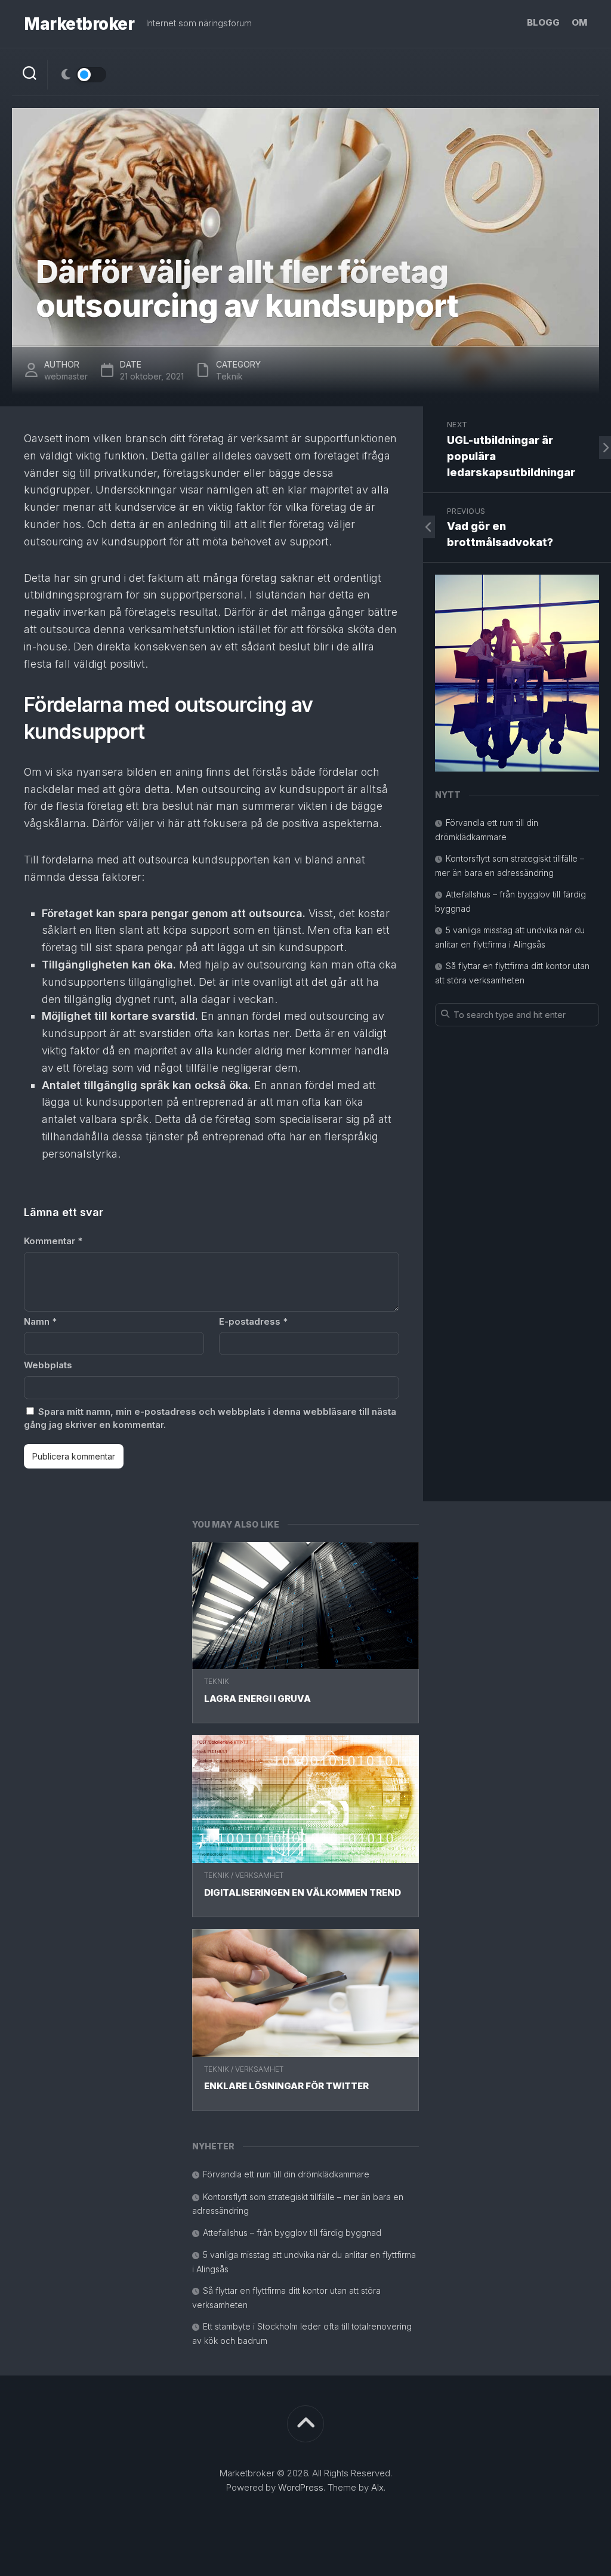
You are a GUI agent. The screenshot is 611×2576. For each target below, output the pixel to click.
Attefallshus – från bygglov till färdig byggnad (292, 2233)
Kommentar (53, 1241)
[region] (517, 673)
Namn (40, 1321)
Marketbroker (79, 24)
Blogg (543, 22)
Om (579, 22)
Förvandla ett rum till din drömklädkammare (286, 2174)
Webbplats (48, 1365)
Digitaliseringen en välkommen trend (303, 1892)
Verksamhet (259, 1875)
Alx (377, 2487)
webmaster (66, 376)
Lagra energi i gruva (257, 1699)
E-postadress (253, 1321)
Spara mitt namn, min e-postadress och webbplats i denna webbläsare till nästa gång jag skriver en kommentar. (210, 1418)
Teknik (217, 1681)
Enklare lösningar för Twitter (286, 2086)
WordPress (301, 2487)
